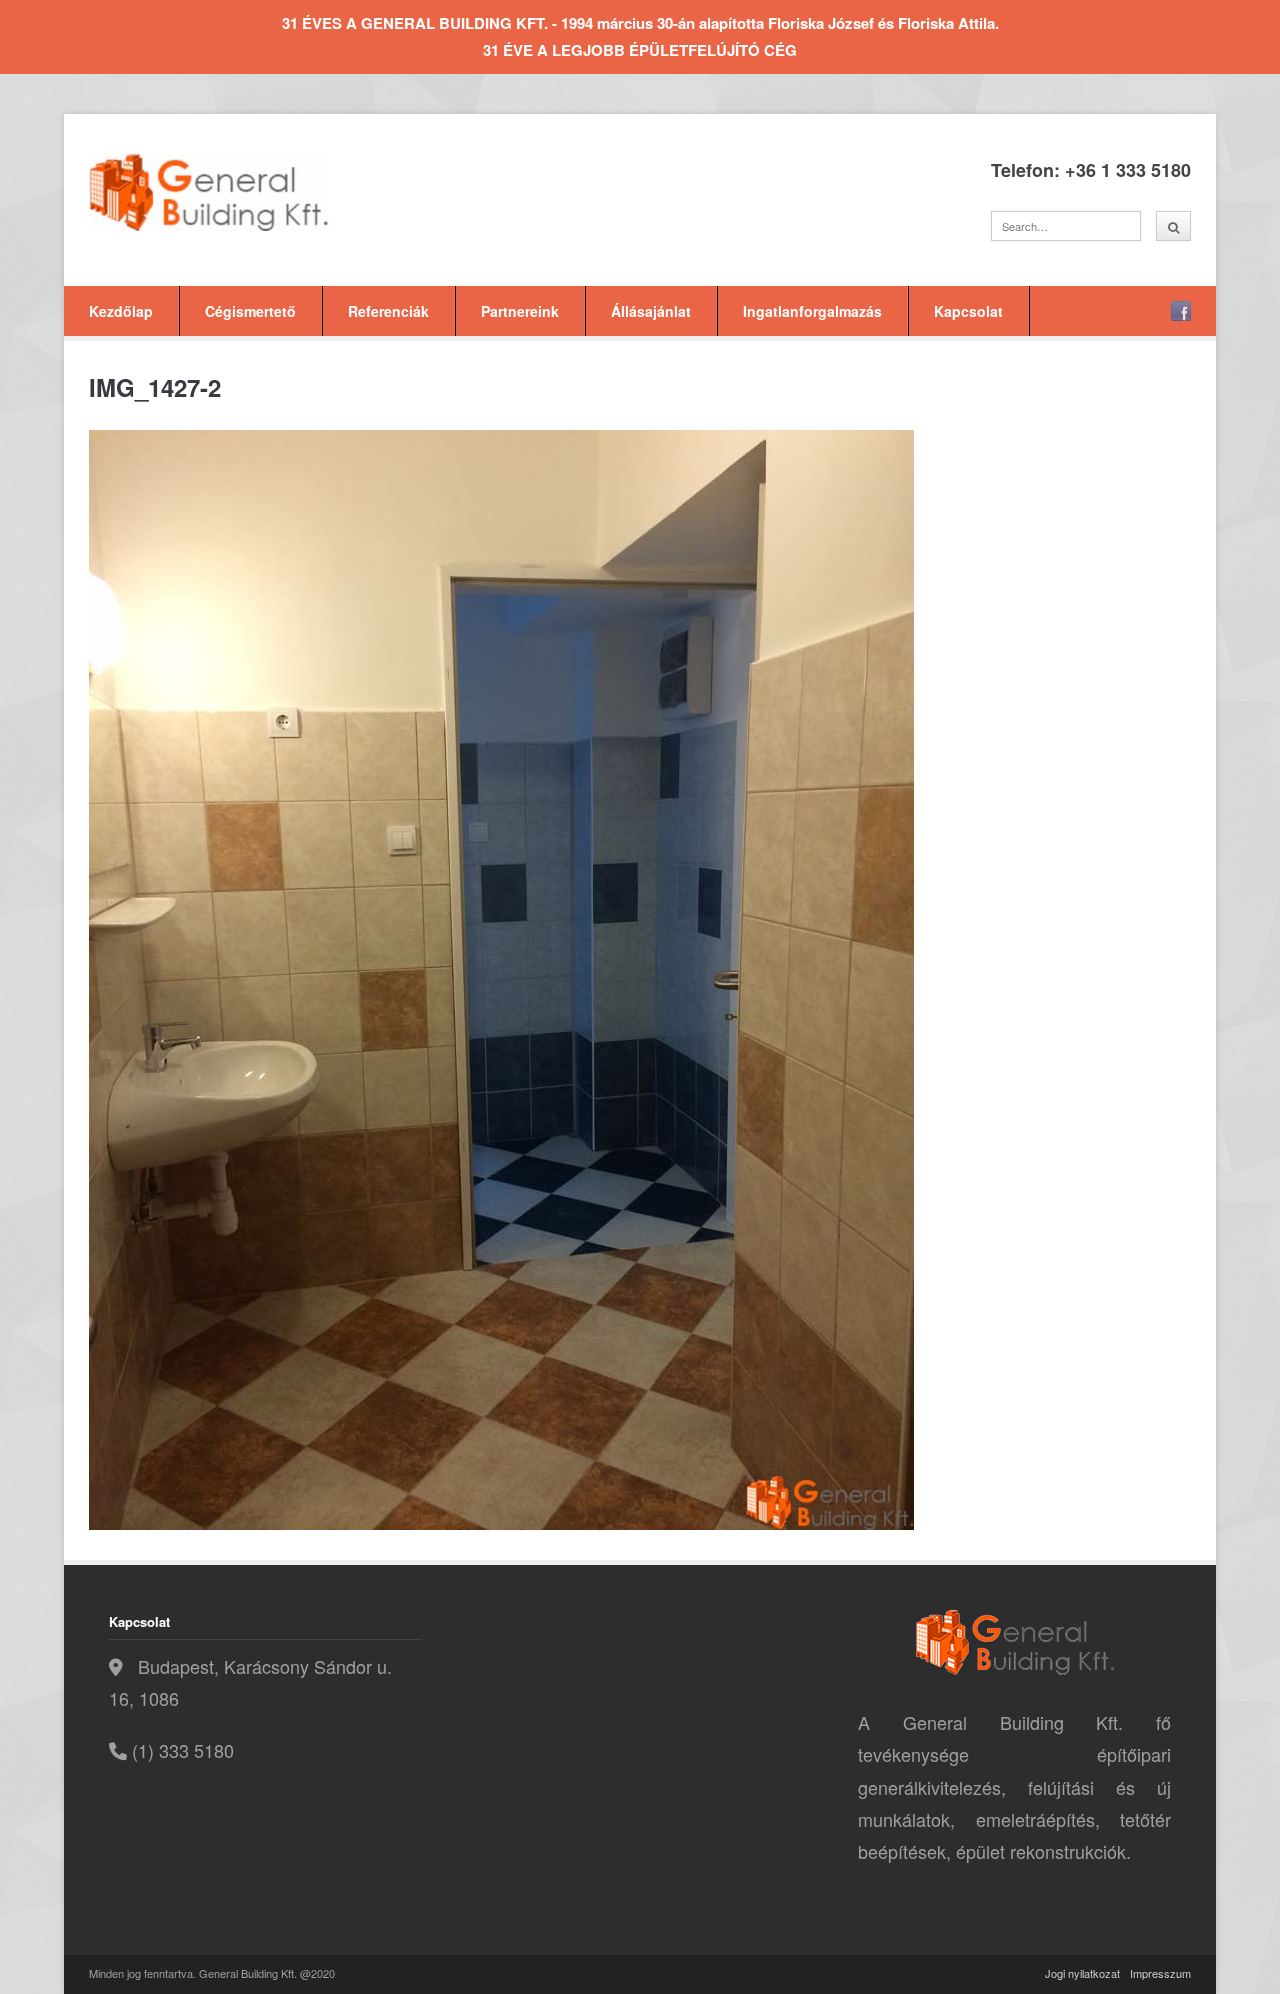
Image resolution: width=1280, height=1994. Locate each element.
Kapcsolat (968, 311)
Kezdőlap (121, 311)
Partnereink (520, 311)
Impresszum (1160, 1973)
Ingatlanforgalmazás (812, 311)
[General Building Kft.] (239, 192)
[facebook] (1181, 311)
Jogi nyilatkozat (1082, 1973)
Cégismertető (250, 311)
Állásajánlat (651, 311)
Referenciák (388, 311)
